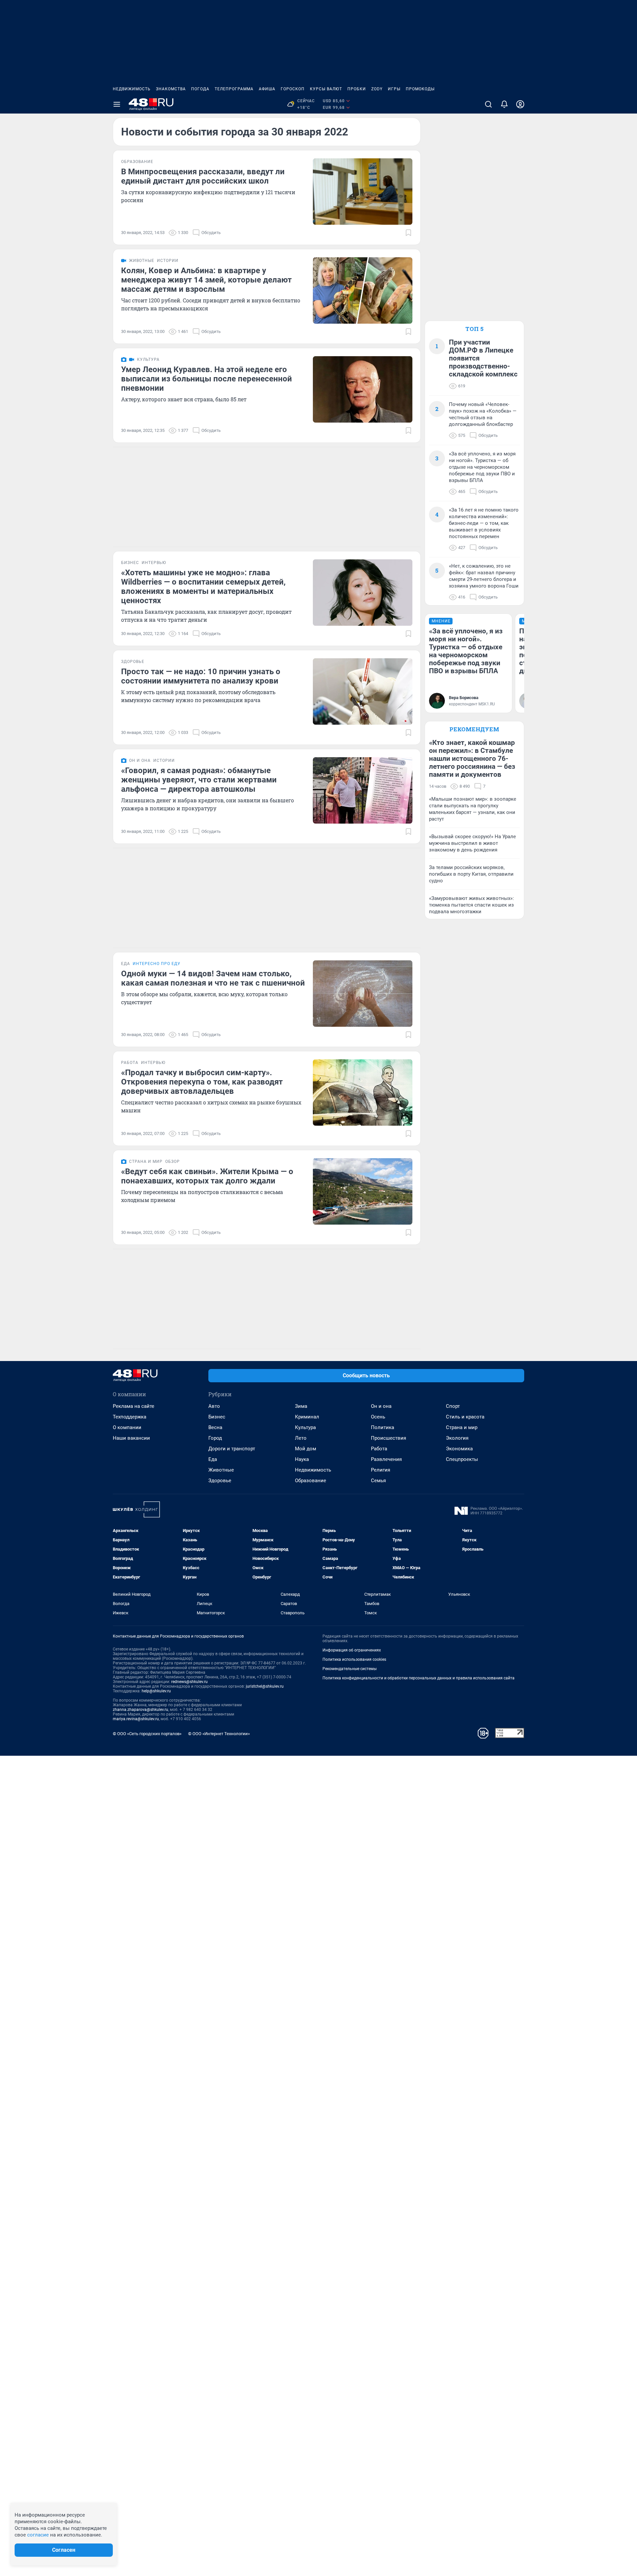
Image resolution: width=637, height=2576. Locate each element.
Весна (215, 1427)
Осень (378, 1417)
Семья (378, 1481)
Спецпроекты (462, 1459)
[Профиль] (520, 104)
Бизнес (217, 1417)
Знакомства (171, 89)
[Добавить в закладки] (408, 233)
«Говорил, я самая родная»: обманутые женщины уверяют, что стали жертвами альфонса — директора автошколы (199, 780)
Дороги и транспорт (232, 1449)
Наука (302, 1459)
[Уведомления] (504, 104)
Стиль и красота (465, 1417)
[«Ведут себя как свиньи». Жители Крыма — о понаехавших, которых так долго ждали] (363, 1191)
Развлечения (386, 1459)
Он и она (381, 1406)
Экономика (459, 1449)
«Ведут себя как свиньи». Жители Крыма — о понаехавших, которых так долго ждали (207, 1176)
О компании (127, 1427)
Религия (381, 1470)
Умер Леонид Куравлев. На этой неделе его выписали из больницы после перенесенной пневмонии (207, 379)
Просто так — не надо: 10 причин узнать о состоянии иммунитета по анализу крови (201, 676)
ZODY (377, 89)
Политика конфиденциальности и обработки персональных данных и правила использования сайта (419, 1678)
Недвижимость (132, 89)
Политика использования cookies (354, 1659)
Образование (311, 1481)
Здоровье (220, 1481)
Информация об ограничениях (352, 1650)
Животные (221, 1470)
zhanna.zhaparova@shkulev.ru (141, 1710)
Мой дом (306, 1449)
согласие (38, 2535)
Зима (301, 1406)
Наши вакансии (131, 1438)
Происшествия (389, 1438)
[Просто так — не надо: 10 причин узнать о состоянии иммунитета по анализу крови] (363, 691)
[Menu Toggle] (117, 104)
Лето (301, 1438)
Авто (214, 1406)
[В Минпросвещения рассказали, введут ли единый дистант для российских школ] (363, 192)
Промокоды (420, 89)
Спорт (453, 1406)
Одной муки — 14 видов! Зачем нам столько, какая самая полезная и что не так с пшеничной (213, 978)
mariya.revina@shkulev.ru (136, 1719)
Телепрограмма (234, 89)
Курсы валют (326, 89)
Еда (213, 1459)
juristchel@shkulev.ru (265, 1686)
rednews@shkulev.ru (189, 1682)
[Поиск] (488, 104)
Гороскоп (293, 89)
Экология (457, 1438)
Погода (200, 89)
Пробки (357, 89)
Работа (379, 1449)
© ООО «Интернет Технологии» (219, 1734)
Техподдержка (130, 1417)
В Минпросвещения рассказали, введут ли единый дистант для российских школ (203, 176)
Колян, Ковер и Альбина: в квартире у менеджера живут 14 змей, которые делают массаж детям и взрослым (206, 280)
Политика (383, 1427)
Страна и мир (462, 1427)
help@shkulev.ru (156, 1691)
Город (215, 1438)
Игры (394, 89)
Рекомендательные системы (350, 1669)
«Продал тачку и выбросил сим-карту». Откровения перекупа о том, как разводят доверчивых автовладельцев (202, 1082)
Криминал (307, 1417)
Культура (305, 1427)
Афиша (267, 89)
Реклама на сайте (134, 1406)
